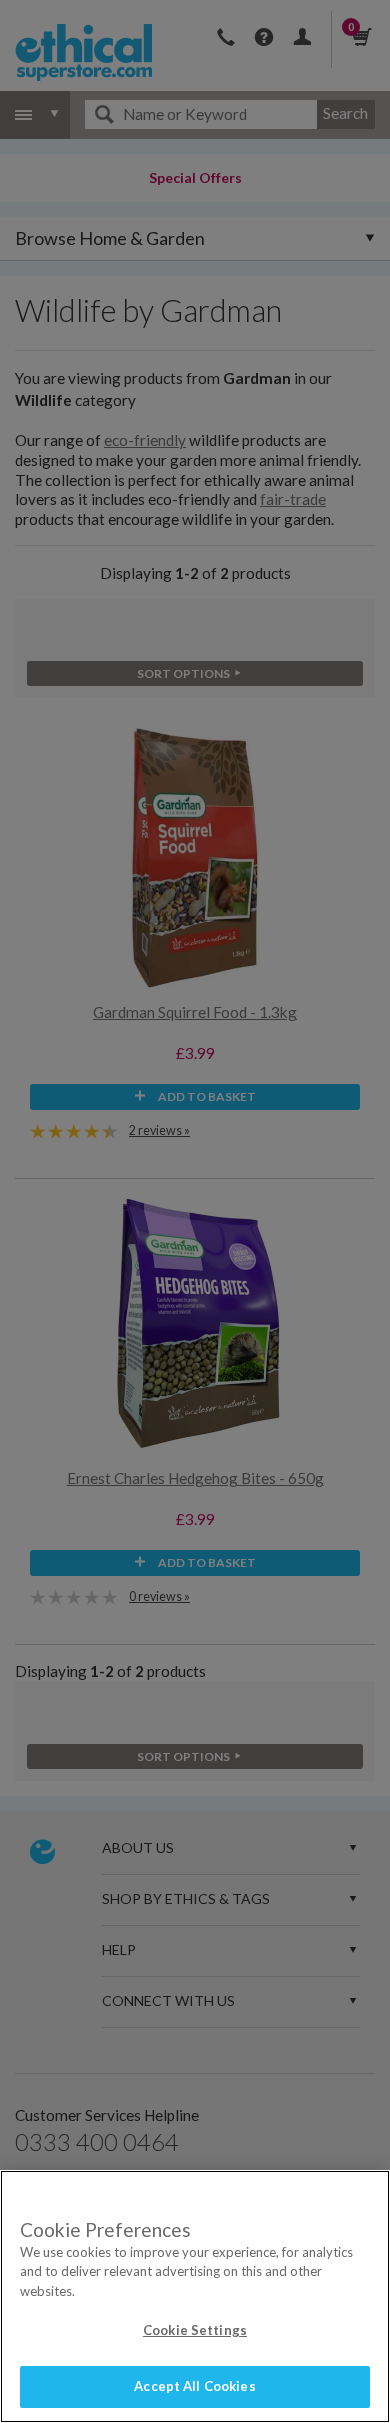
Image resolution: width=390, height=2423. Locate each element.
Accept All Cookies (194, 2386)
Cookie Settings (195, 2330)
